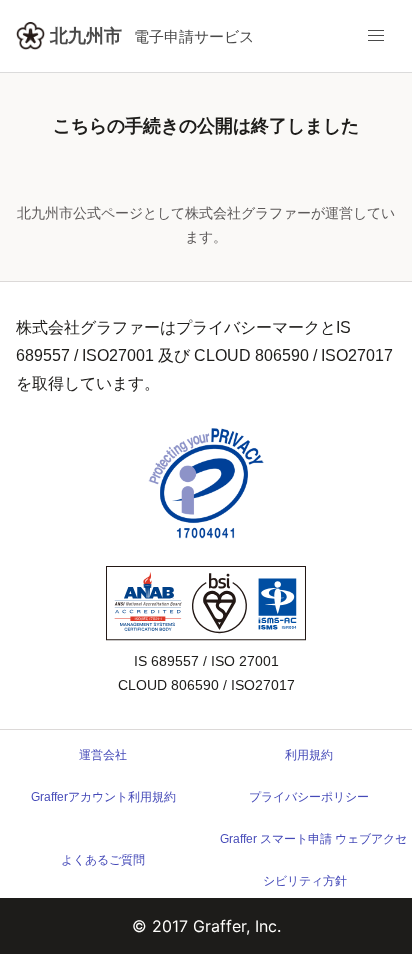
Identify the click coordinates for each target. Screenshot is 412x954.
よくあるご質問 (103, 860)
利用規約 (309, 755)
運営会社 (103, 755)
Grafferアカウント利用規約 (103, 797)
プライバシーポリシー (309, 797)
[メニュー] (376, 36)
